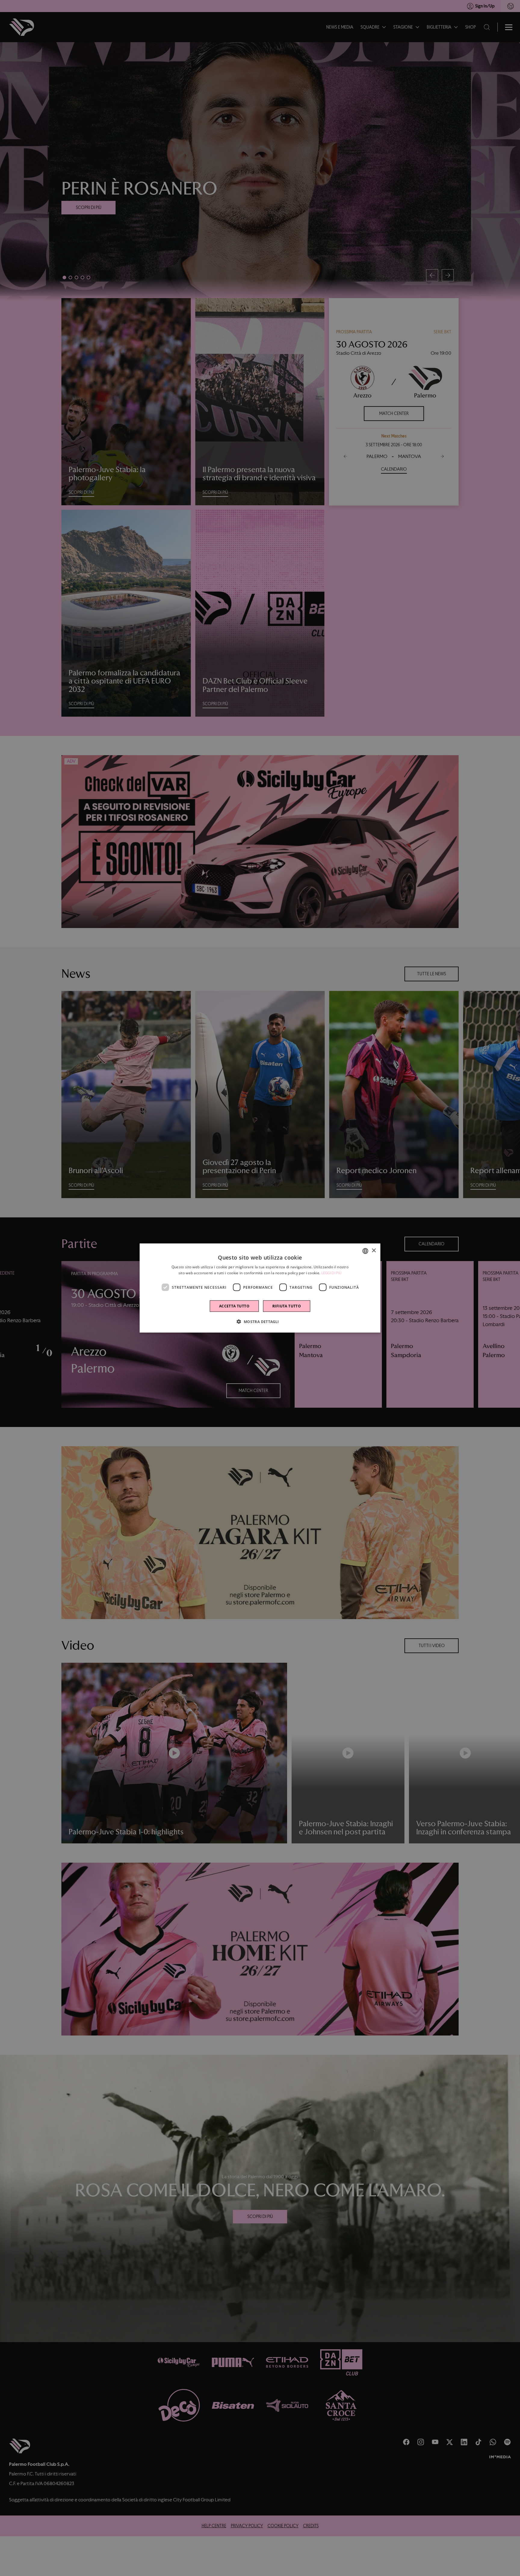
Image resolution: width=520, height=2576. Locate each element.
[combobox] (365, 1251)
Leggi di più (332, 1273)
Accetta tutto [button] (234, 1306)
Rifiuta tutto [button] (287, 1306)
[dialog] (260, 1288)
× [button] (374, 1251)
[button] (260, 1322)
